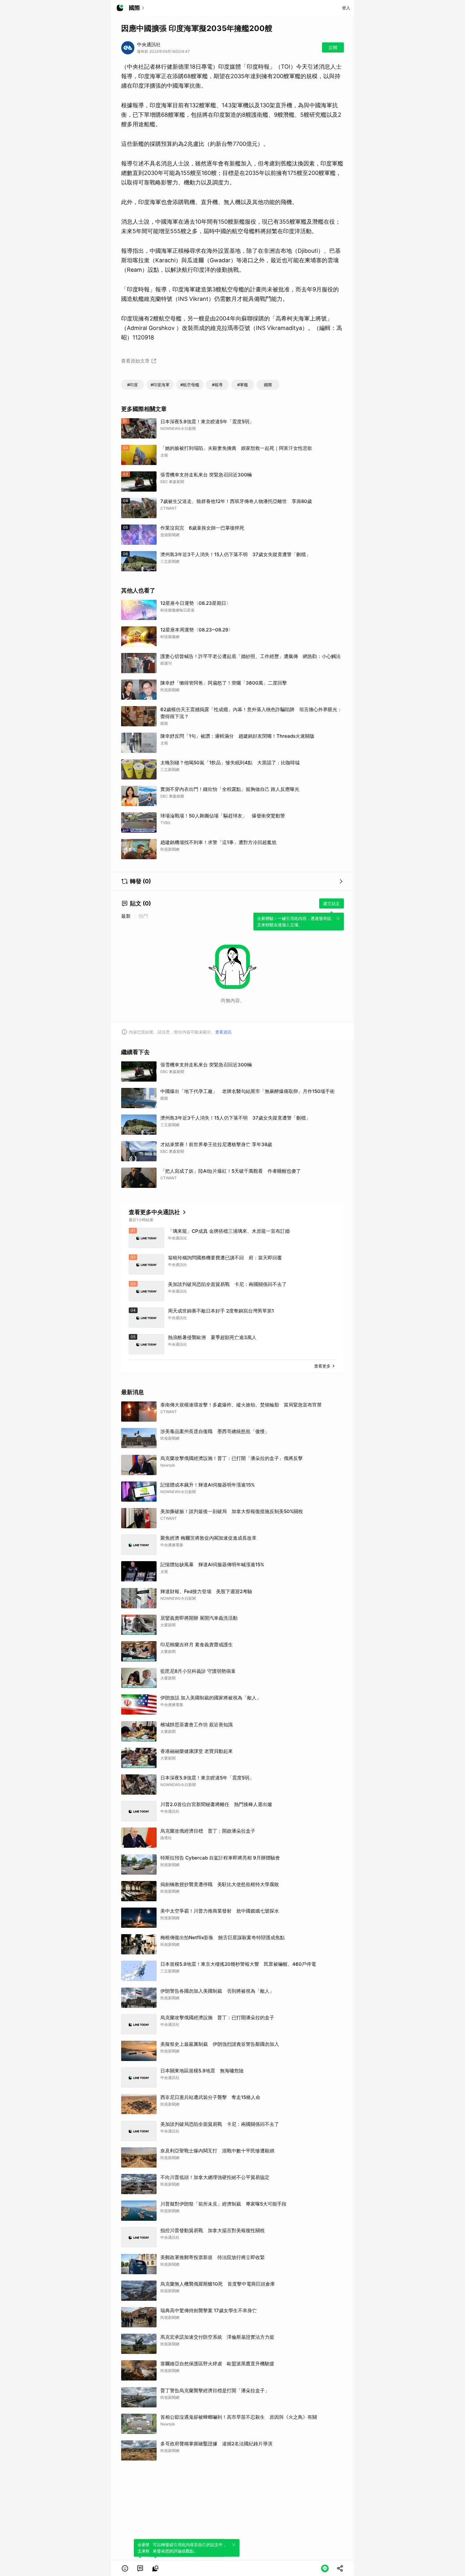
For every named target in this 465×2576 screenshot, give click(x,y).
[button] (125, 2568)
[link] (140, 2568)
